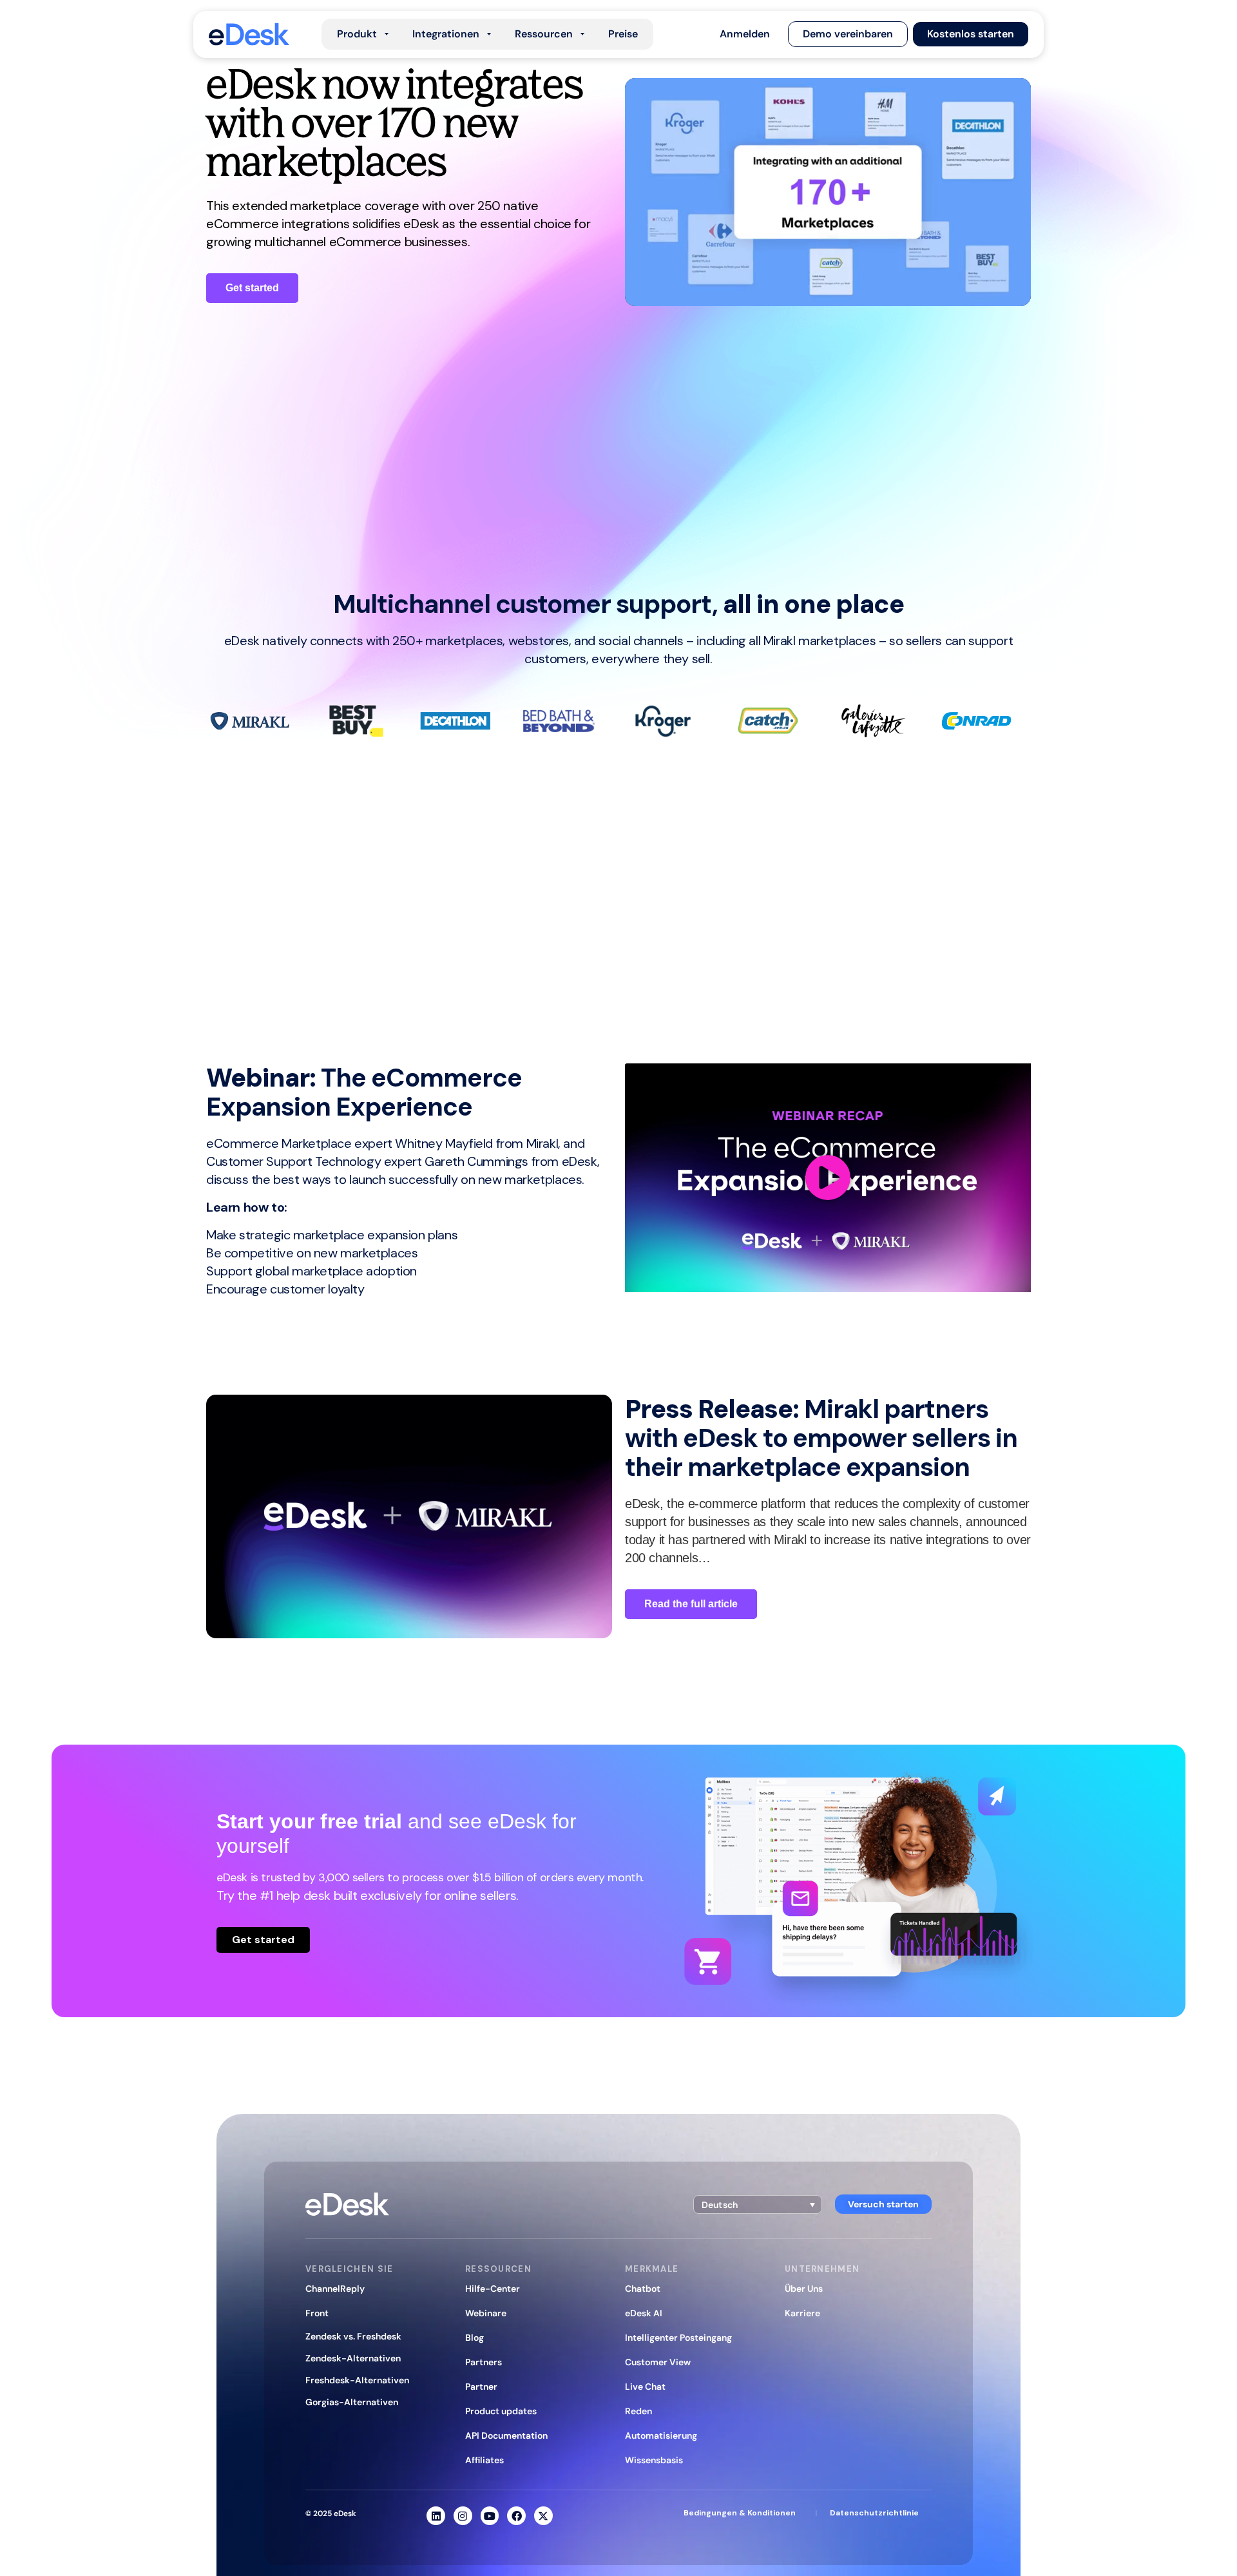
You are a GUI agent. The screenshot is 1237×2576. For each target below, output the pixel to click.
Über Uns (804, 2289)
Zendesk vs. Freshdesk (353, 2336)
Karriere (802, 2313)
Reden (638, 2411)
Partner (481, 2387)
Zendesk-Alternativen (353, 2358)
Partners (484, 2362)
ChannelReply (335, 2289)
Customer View (658, 2362)
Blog (475, 2338)
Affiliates (484, 2460)
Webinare (486, 2313)
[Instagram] (463, 2516)
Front (317, 2313)
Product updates (501, 2411)
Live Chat (645, 2387)
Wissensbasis (654, 2460)
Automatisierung (661, 2436)
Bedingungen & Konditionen (740, 2513)
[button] (745, 34)
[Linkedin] (436, 2516)
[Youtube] (490, 2516)
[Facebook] (516, 2516)
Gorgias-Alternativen (352, 2402)
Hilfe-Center (493, 2289)
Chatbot (643, 2289)
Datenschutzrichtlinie (874, 2513)
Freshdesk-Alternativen (357, 2380)
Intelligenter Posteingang (678, 2338)
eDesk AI (644, 2313)
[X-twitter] (543, 2516)
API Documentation (506, 2436)
